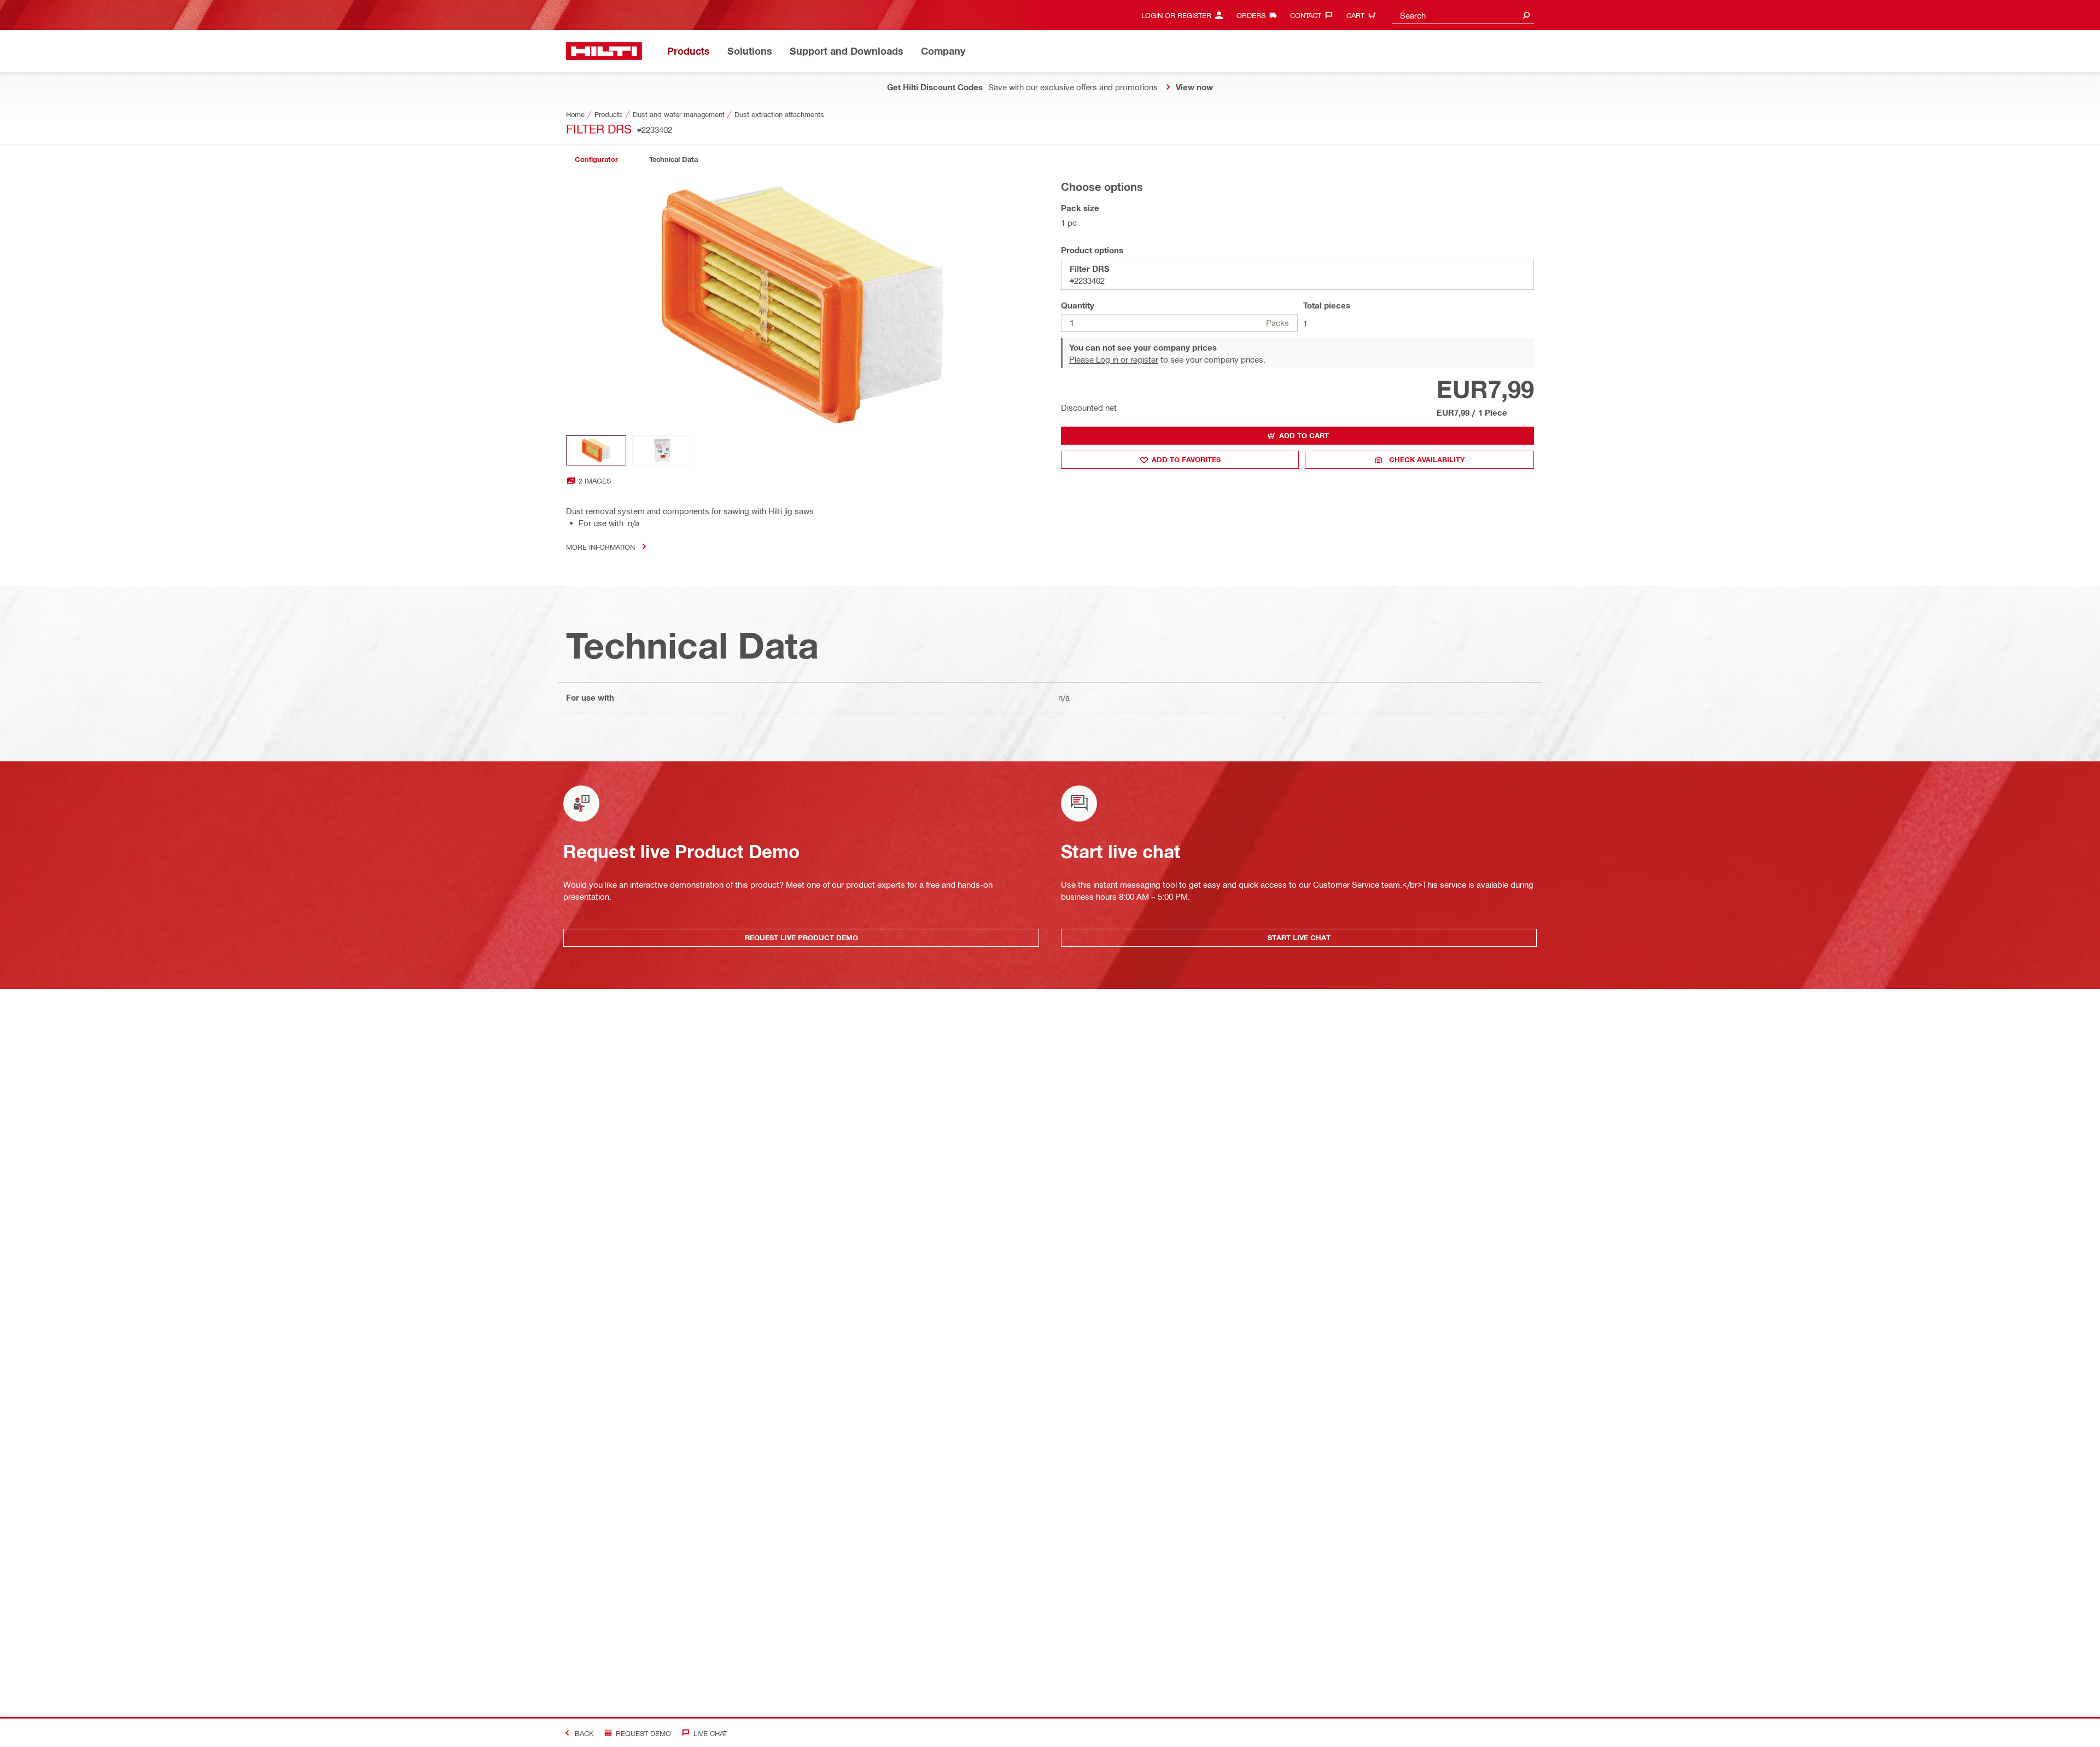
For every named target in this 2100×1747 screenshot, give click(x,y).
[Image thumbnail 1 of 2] (596, 450)
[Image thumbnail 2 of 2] (662, 450)
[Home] (604, 51)
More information (600, 547)
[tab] (596, 159)
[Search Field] (1526, 15)
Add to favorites (1186, 459)
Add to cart (1304, 435)
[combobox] (1463, 15)
